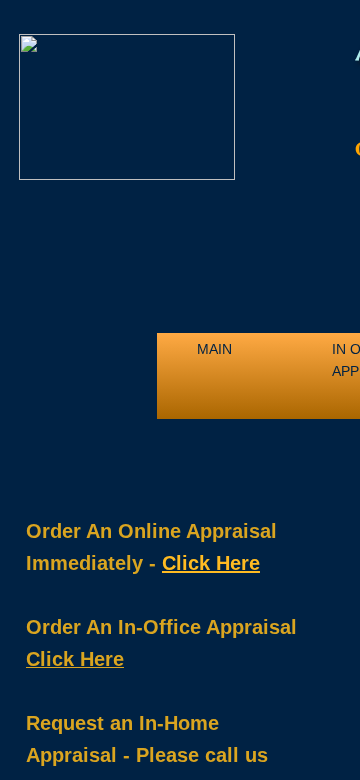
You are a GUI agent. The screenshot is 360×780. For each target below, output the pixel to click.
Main (214, 349)
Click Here (211, 563)
